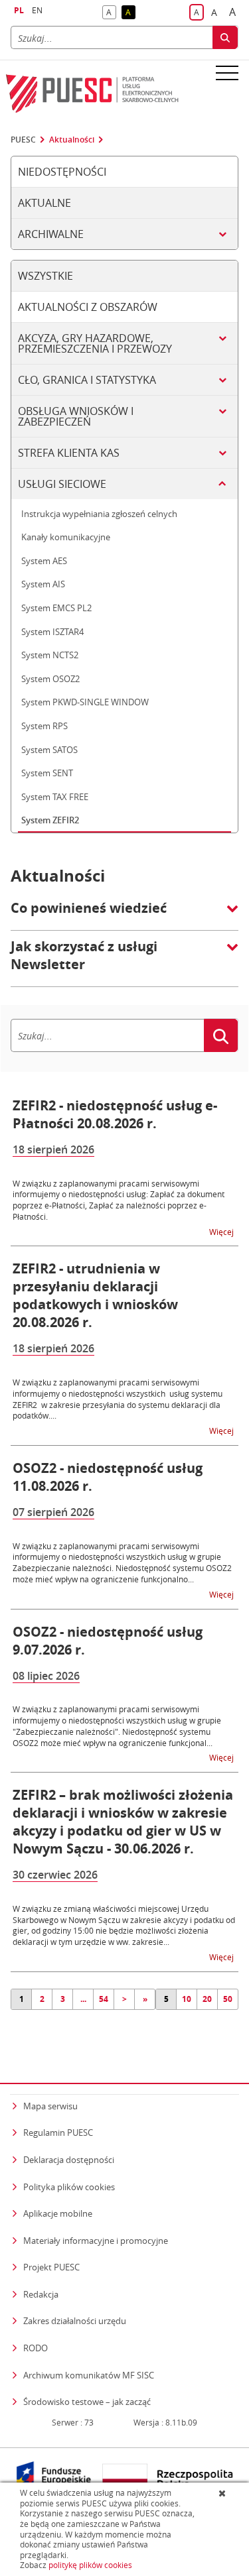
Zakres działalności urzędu (75, 2320)
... (83, 1999)
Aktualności (72, 140)
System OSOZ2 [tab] (50, 679)
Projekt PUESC (51, 2267)
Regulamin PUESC (58, 2133)
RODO (36, 2348)
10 (187, 1999)
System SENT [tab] (47, 773)
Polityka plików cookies (69, 2187)
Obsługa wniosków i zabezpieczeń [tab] (76, 416)
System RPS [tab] (44, 726)
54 (104, 1999)
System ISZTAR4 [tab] (52, 632)
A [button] (111, 13)
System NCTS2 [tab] (50, 655)
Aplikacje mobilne (58, 2213)
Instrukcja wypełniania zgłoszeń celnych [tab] (99, 514)
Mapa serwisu (50, 2106)
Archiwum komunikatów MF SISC (89, 2375)
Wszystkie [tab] (45, 276)
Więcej (222, 1231)
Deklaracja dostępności (69, 2160)
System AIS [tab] (43, 584)
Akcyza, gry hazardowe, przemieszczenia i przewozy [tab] (95, 343)
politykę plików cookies (90, 2565)
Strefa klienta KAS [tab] (69, 453)
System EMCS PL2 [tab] (56, 608)
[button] (124, 915)
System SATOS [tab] (49, 750)
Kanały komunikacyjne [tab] (66, 537)
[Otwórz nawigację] (227, 72)
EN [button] (37, 10)
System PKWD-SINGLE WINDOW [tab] (85, 702)
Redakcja (41, 2294)
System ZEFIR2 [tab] (50, 820)
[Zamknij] (223, 2493)
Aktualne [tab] (44, 203)
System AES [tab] (44, 561)
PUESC (23, 140)
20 (207, 1999)
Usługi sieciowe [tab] (62, 484)
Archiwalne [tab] (51, 234)
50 (228, 1999)
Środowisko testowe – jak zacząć (87, 2401)
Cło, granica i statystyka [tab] (87, 380)
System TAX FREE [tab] (55, 797)
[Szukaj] (225, 37)
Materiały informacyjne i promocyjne (96, 2241)
